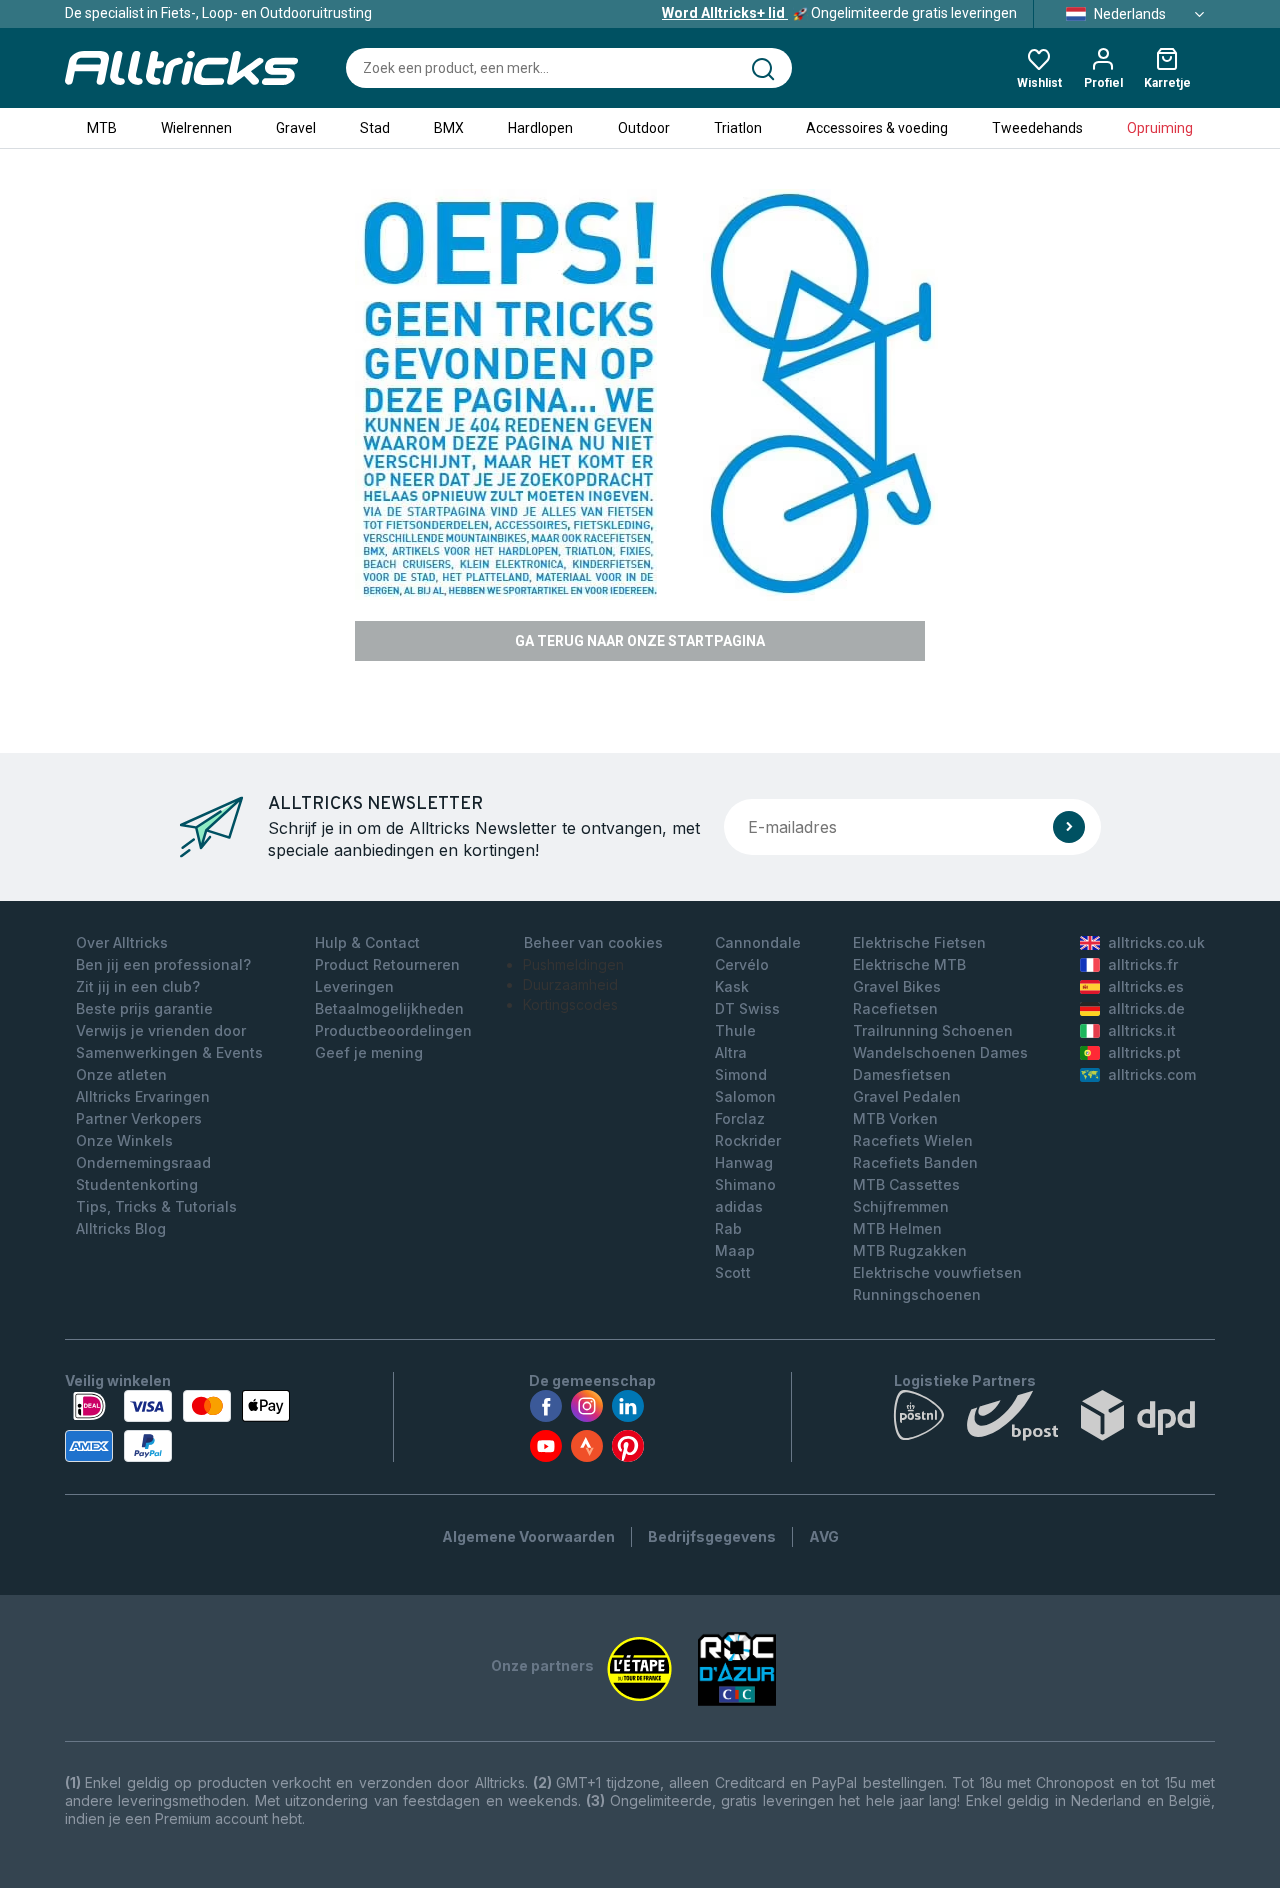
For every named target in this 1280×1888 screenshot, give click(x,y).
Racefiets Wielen (913, 1140)
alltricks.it (1142, 1030)
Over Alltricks (122, 942)
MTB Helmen (897, 1228)
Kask (732, 986)
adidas (739, 1206)
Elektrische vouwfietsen (937, 1272)
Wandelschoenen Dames (940, 1052)
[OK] (1069, 827)
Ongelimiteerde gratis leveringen (839, 13)
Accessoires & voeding (877, 128)
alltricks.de (1146, 1008)
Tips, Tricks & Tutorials (156, 1206)
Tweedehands (1037, 128)
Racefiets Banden (915, 1162)
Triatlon (738, 128)
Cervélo (742, 964)
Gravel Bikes (897, 986)
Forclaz (740, 1118)
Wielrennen (196, 128)
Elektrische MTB (909, 964)
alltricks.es (1146, 986)
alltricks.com (1152, 1074)
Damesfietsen (902, 1074)
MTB (102, 128)
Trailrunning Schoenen (933, 1030)
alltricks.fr (1143, 964)
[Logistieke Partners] (1054, 1420)
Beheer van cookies (593, 942)
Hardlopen (540, 128)
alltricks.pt (1144, 1052)
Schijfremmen (901, 1206)
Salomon (745, 1096)
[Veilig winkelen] (177, 1426)
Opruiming (1160, 128)
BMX (449, 128)
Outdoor (644, 128)
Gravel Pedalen (907, 1096)
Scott (733, 1272)
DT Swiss (747, 1008)
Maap (735, 1250)
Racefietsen (895, 1008)
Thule (735, 1030)
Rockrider (748, 1140)
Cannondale (758, 942)
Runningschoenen (917, 1294)
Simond (741, 1074)
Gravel (296, 128)
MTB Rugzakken (910, 1250)
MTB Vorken (895, 1118)
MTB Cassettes (906, 1184)
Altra (731, 1052)
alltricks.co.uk (1156, 942)
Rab (728, 1228)
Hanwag (744, 1162)
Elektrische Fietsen (919, 942)
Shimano (745, 1184)
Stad (375, 128)
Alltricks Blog (121, 1228)
